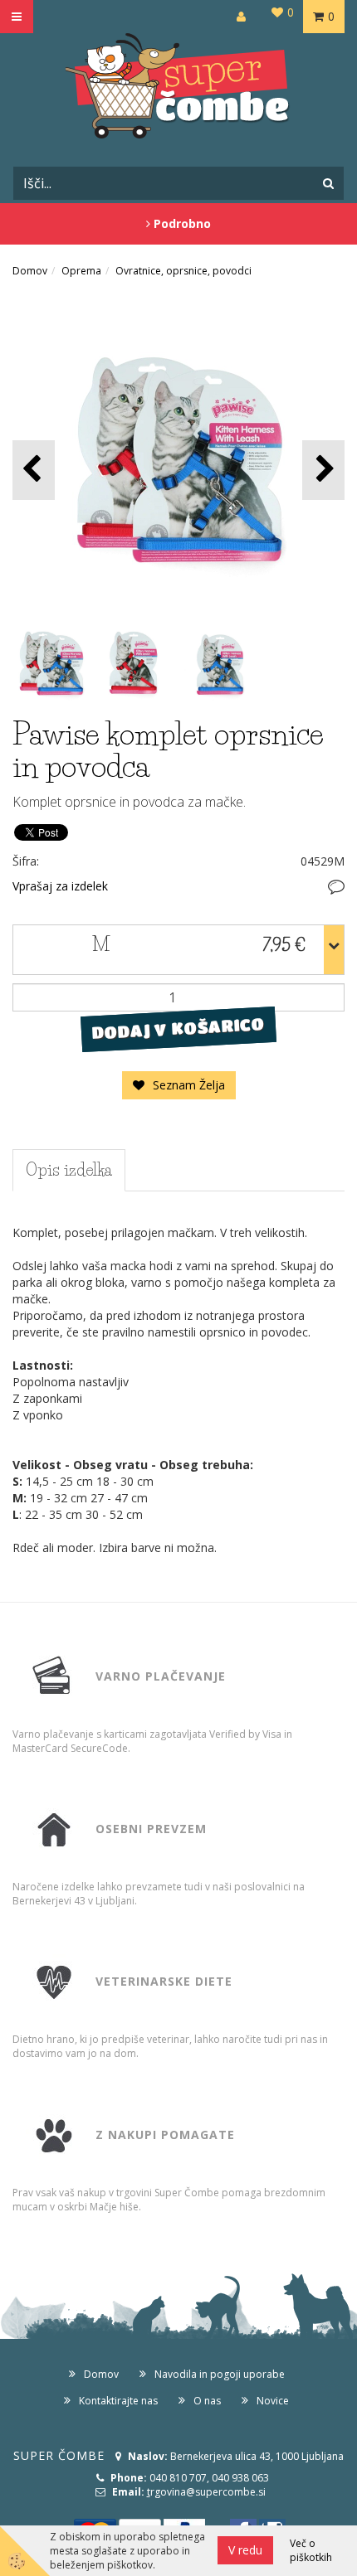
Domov (30, 271)
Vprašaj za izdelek (60, 886)
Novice (273, 2401)
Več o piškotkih (311, 2550)
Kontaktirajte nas (118, 2401)
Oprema (81, 271)
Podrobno (181, 223)
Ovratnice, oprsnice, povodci (183, 271)
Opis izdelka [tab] (69, 1170)
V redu (245, 2550)
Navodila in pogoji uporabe (220, 2374)
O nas (207, 2401)
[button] (323, 470)
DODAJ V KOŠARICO (178, 1028)
